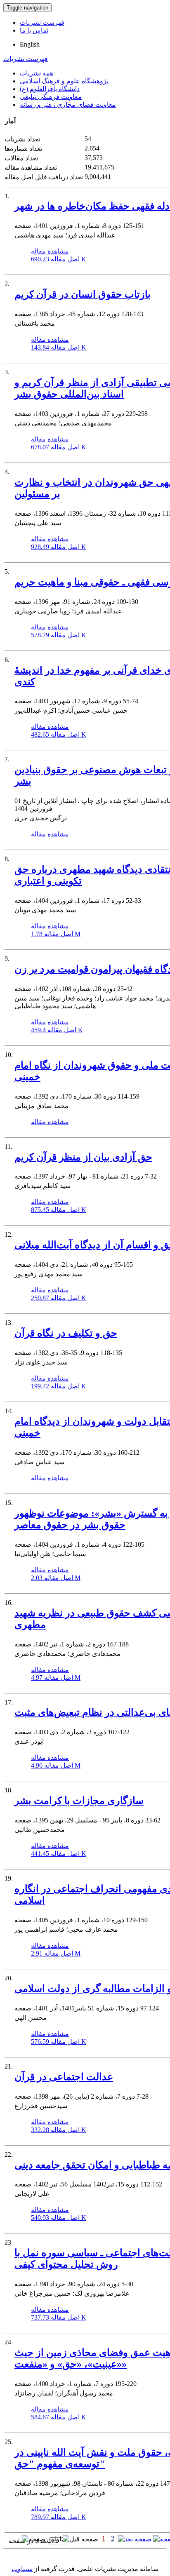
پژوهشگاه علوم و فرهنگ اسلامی (64, 81)
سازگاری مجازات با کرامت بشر (79, 1801)
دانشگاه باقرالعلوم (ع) (50, 89)
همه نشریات (37, 73)
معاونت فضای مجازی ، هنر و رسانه (68, 104)
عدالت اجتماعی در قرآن (64, 2077)
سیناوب (22, 2569)
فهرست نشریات (42, 22)
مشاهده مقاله (50, 251)
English (30, 44)
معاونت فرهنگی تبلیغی (51, 97)
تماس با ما (34, 30)
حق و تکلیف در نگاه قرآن (66, 1333)
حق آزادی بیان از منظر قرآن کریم (83, 1157)
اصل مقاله (59, 259)
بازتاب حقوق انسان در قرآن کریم (83, 294)
